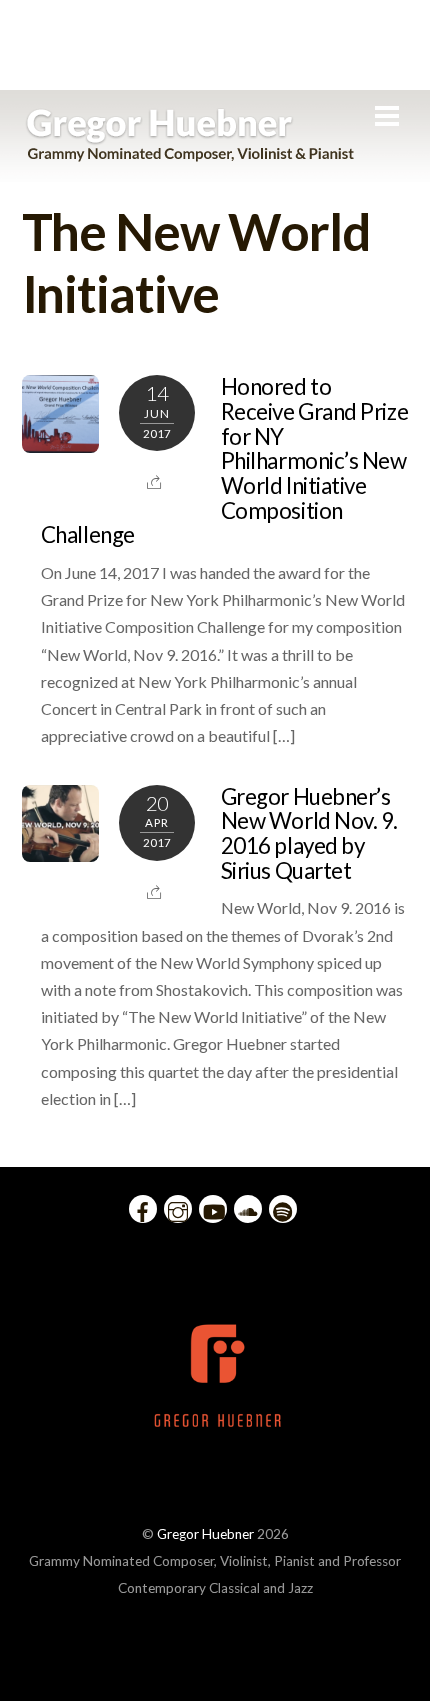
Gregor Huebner (205, 1534)
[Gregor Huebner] (190, 152)
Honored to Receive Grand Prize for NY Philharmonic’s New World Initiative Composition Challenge (224, 460)
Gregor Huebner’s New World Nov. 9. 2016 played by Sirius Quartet (309, 833)
